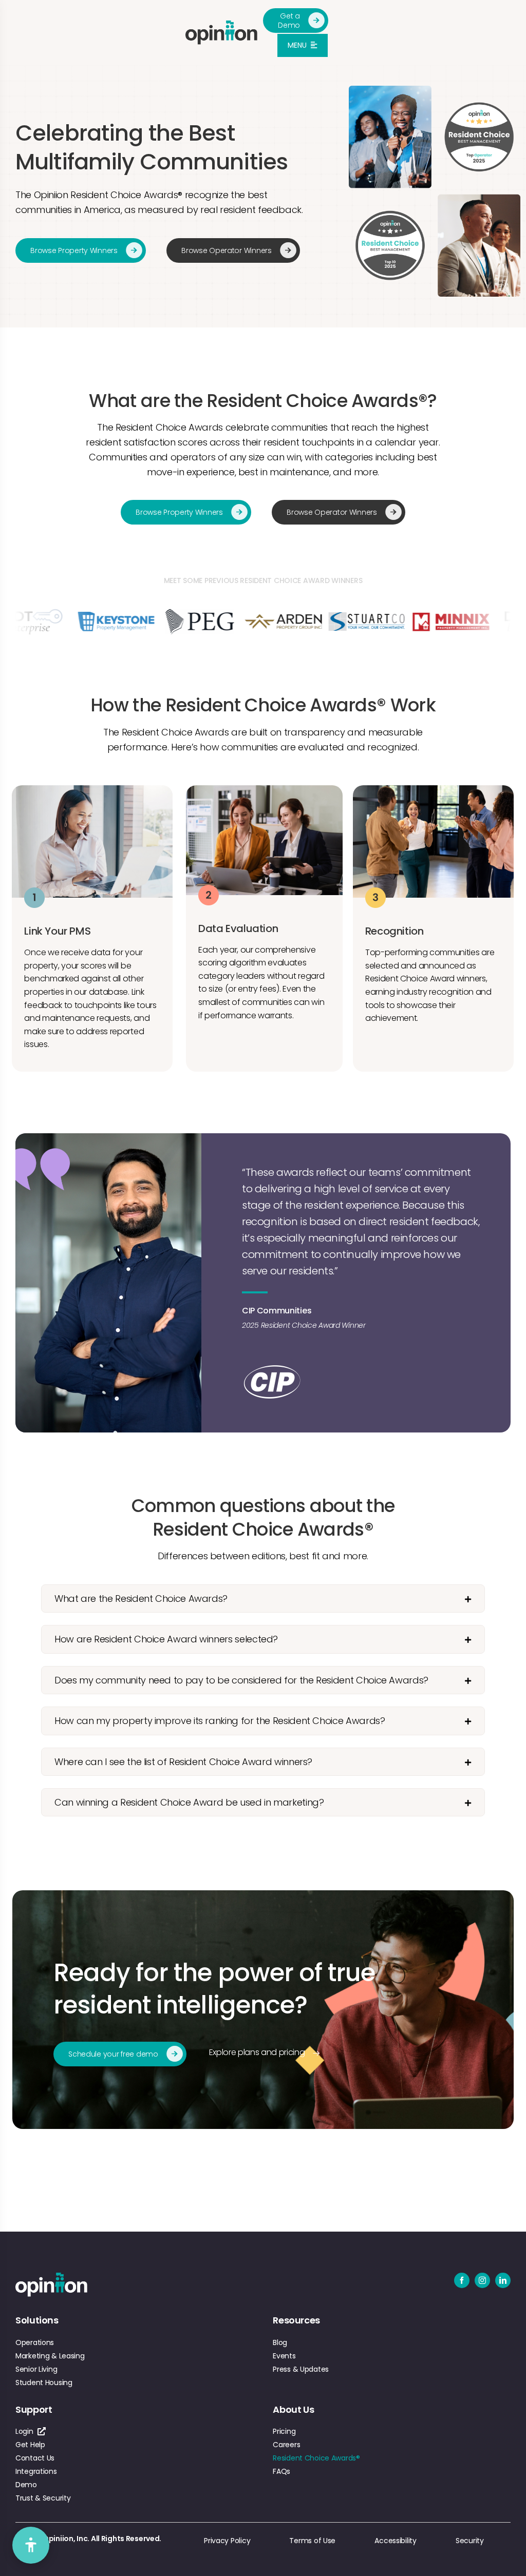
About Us (293, 2409)
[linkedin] (503, 2280)
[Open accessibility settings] (31, 2545)
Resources (296, 2320)
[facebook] (462, 2280)
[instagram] (482, 2280)
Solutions (37, 2320)
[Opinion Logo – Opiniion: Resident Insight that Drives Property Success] (221, 25)
